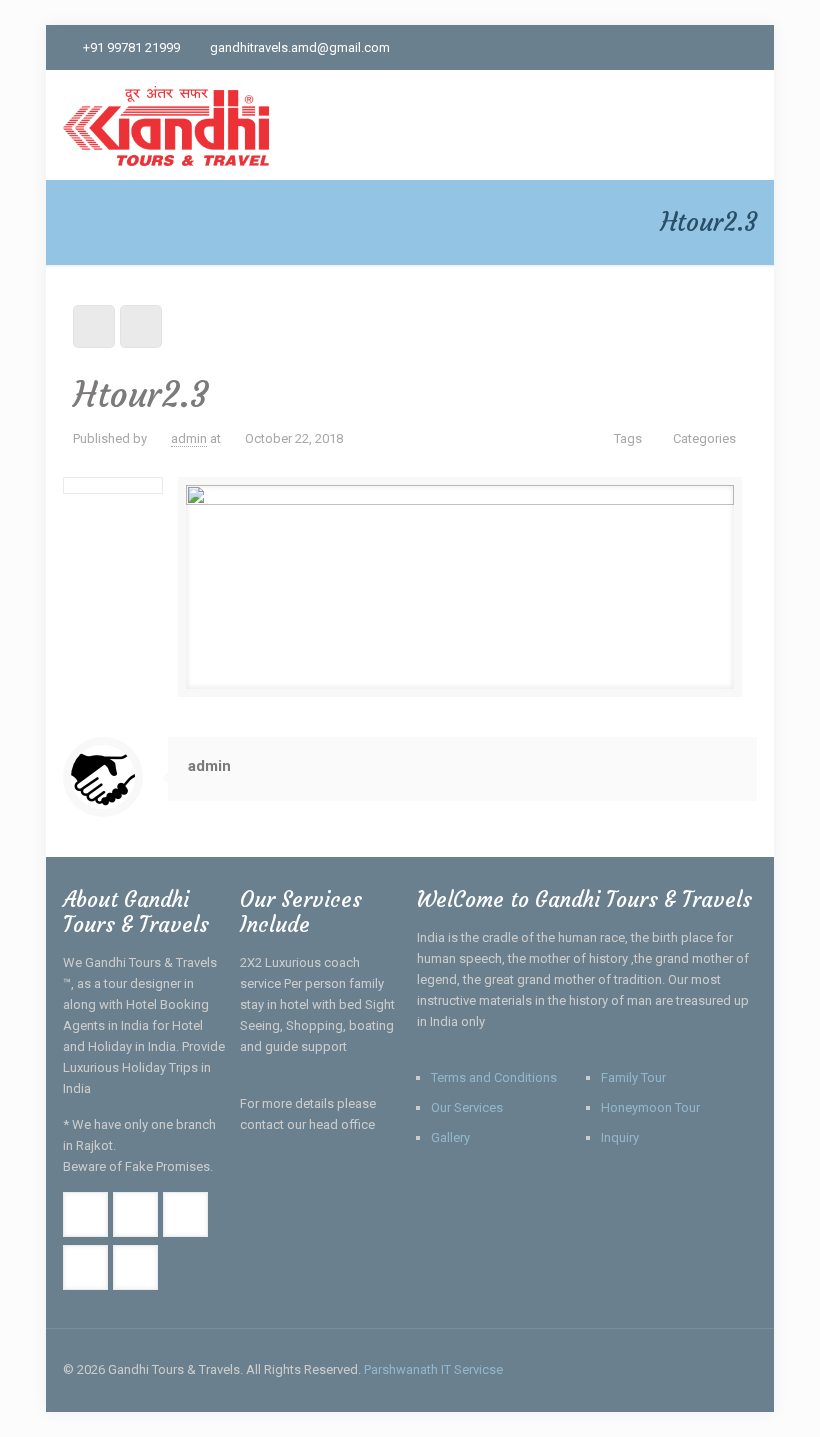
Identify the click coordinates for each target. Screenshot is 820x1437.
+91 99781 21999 (131, 47)
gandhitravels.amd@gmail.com (300, 47)
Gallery (450, 1137)
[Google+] (665, 47)
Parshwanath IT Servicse (433, 1369)
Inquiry (620, 1137)
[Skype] (611, 47)
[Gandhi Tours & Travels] (165, 125)
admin (189, 438)
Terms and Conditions (494, 1077)
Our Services (467, 1107)
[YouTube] (719, 47)
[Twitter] (692, 47)
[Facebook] (638, 47)
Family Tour (633, 1077)
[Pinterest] (746, 47)
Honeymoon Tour (650, 1107)
